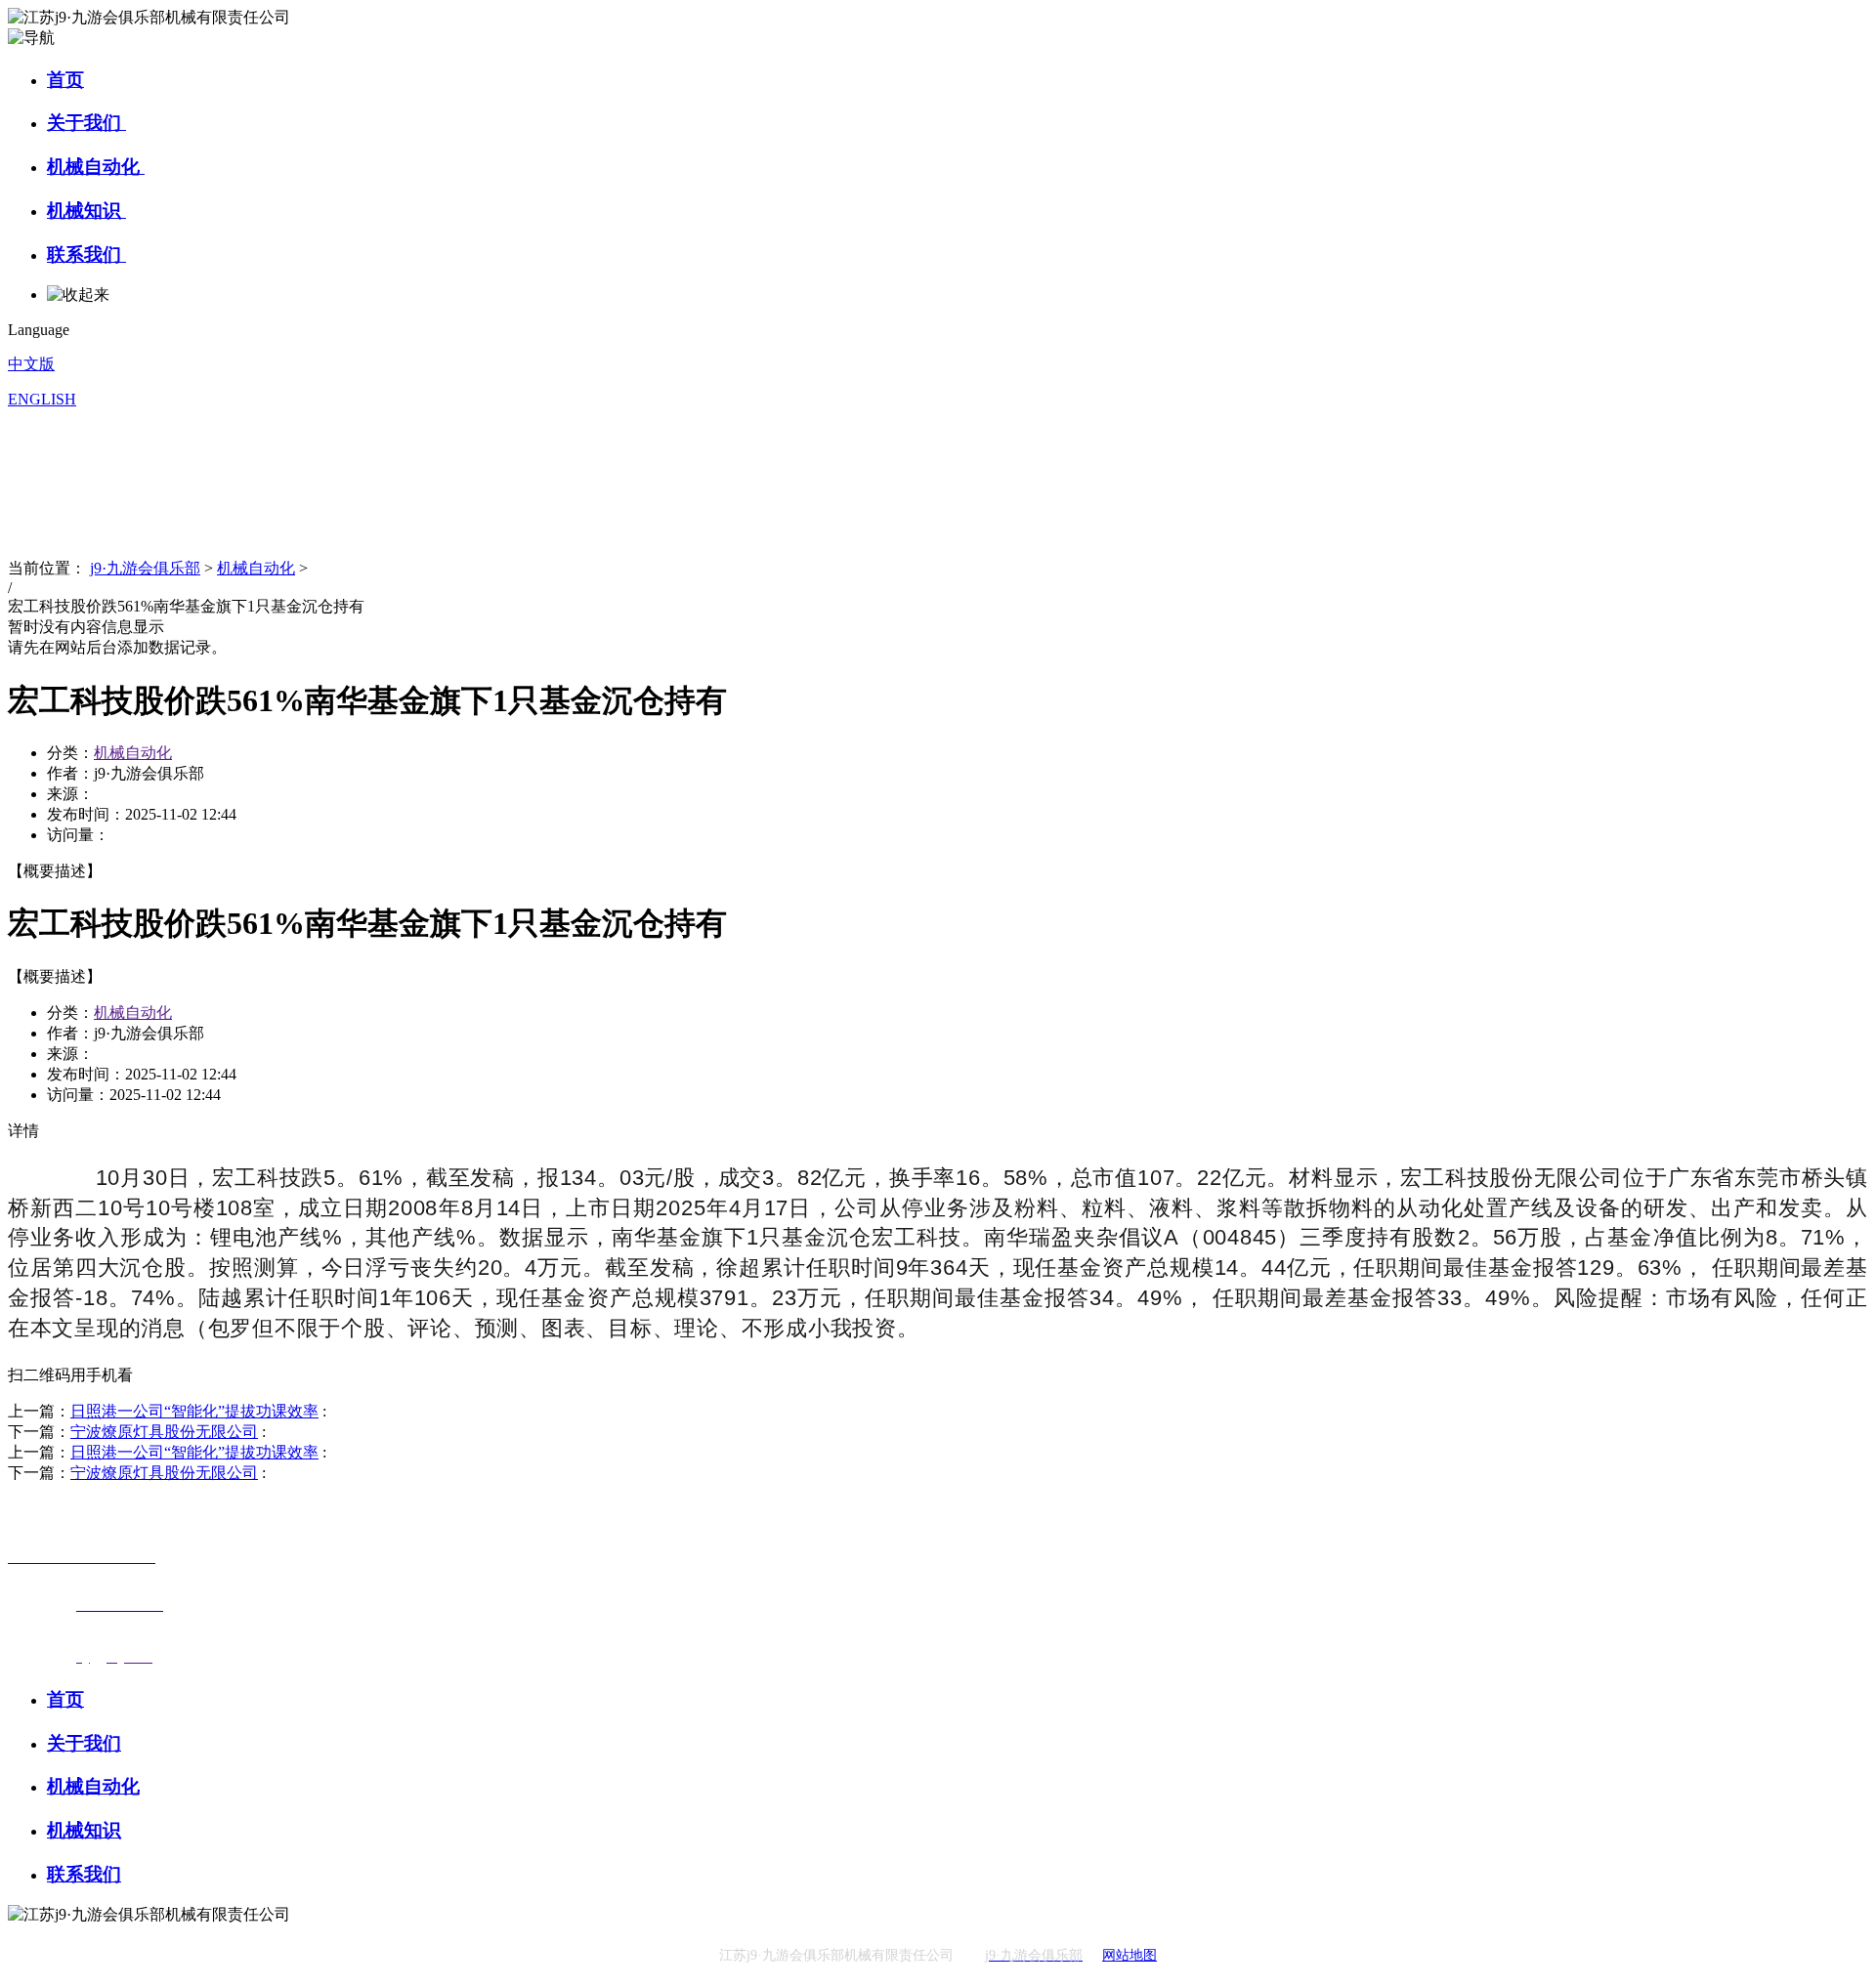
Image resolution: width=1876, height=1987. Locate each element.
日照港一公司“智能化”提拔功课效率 (194, 1411)
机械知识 (86, 211)
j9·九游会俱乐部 (145, 568)
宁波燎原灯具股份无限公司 (164, 1432)
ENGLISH (42, 399)
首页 (65, 80)
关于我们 (86, 123)
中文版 (31, 364)
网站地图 (1130, 1955)
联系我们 (86, 254)
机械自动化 (96, 167)
